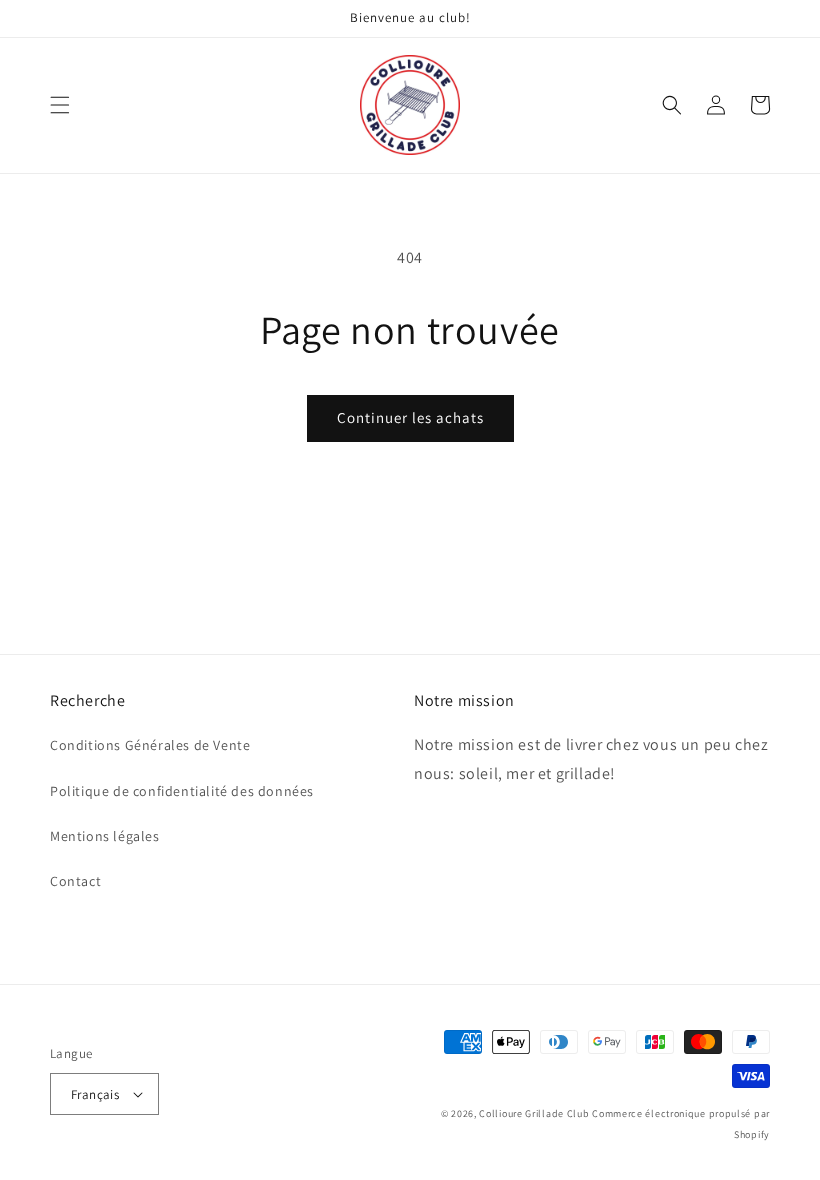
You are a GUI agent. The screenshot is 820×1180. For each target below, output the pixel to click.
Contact (75, 881)
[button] (60, 105)
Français (95, 1094)
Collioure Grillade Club (534, 1113)
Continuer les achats (410, 417)
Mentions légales (105, 836)
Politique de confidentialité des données (182, 791)
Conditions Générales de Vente (150, 745)
